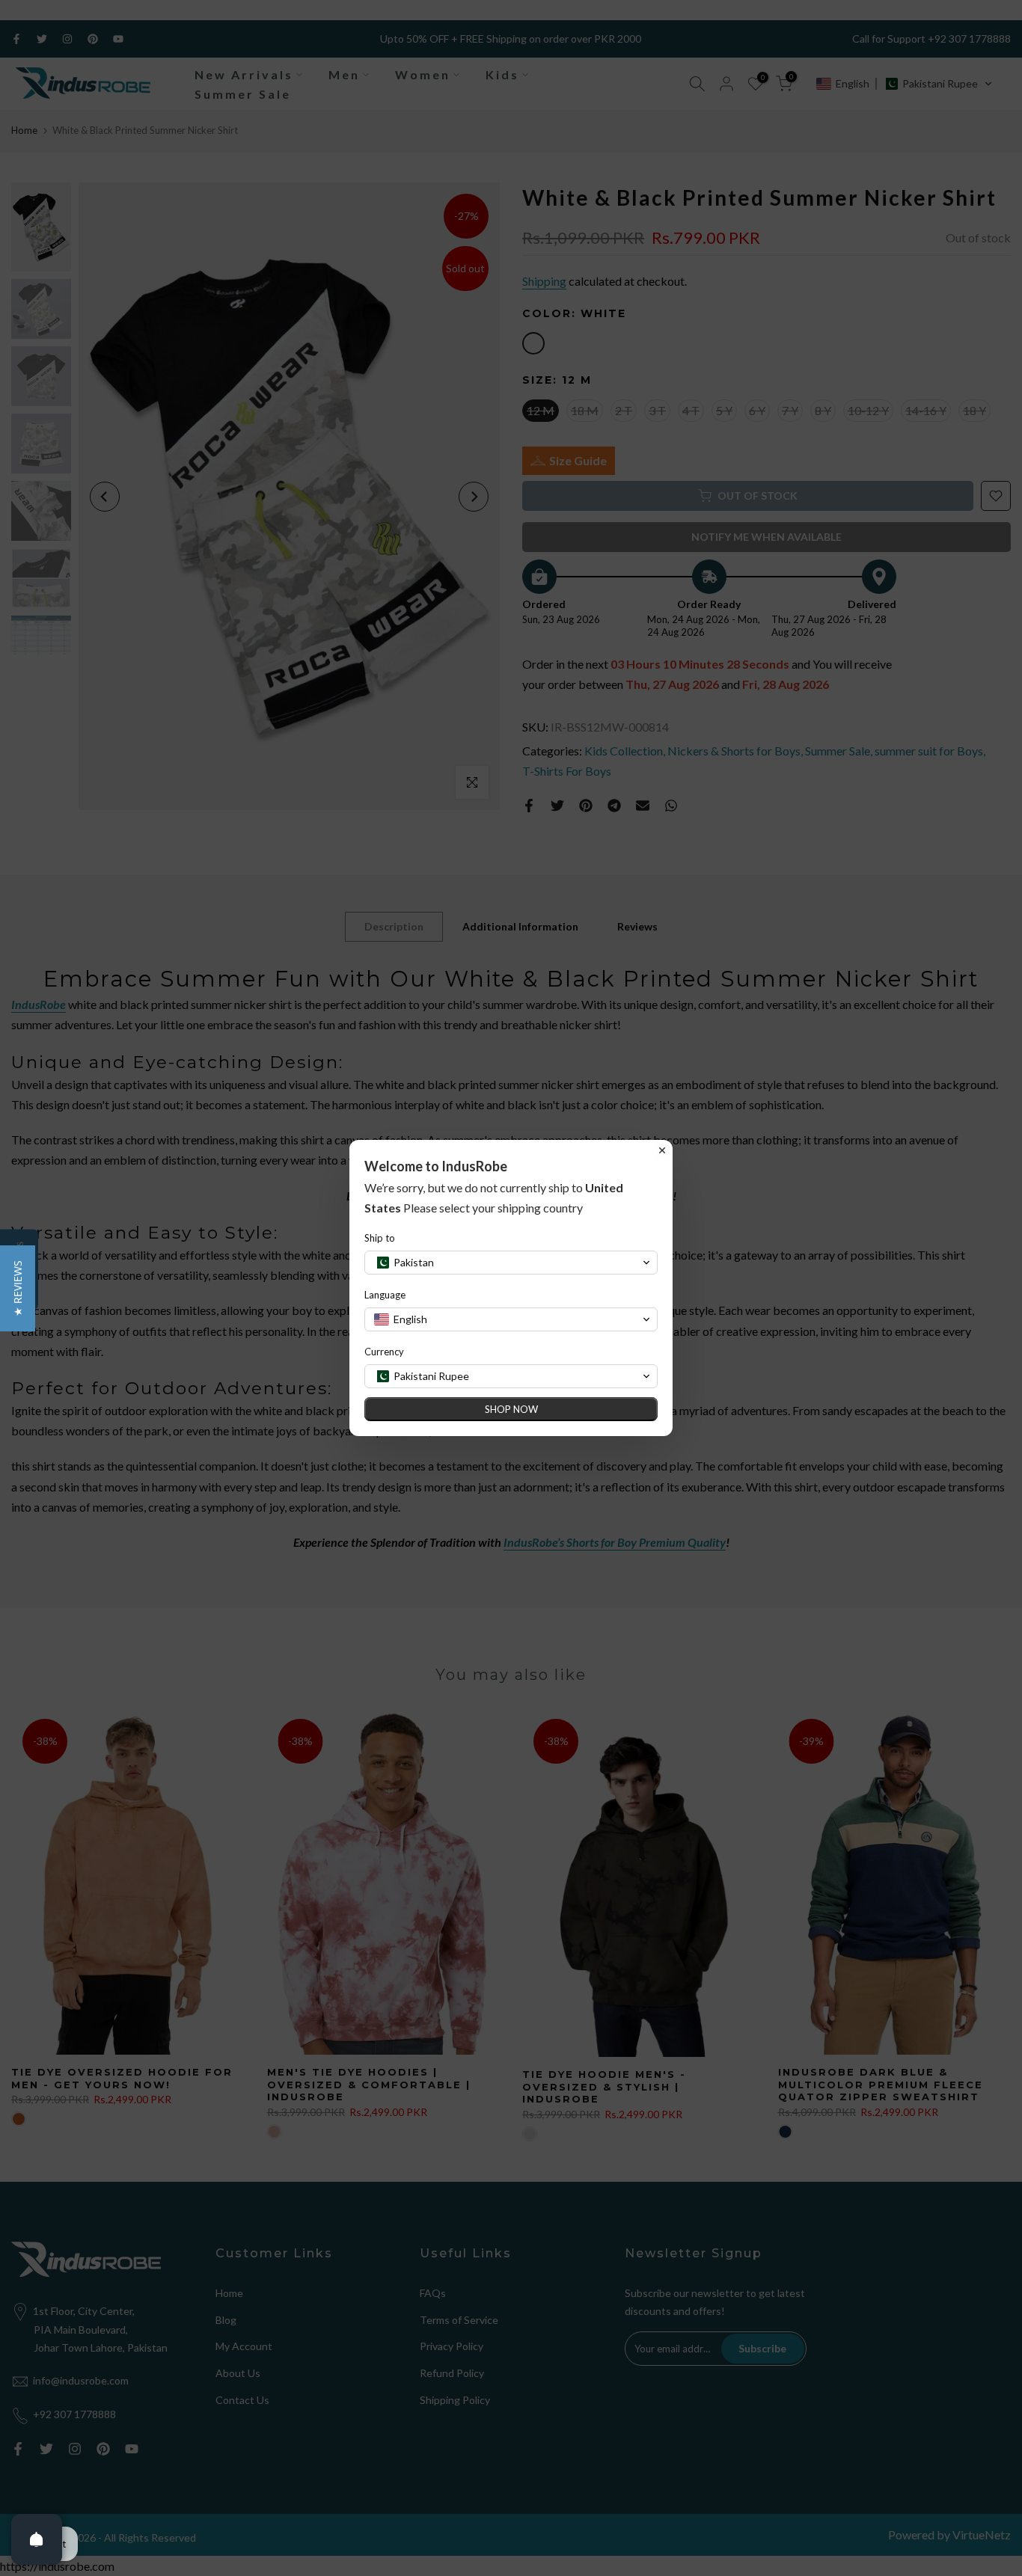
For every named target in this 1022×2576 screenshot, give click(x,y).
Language (385, 1295)
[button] (18, 1288)
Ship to (380, 1238)
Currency (384, 1352)
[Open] (37, 2539)
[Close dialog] (662, 1150)
